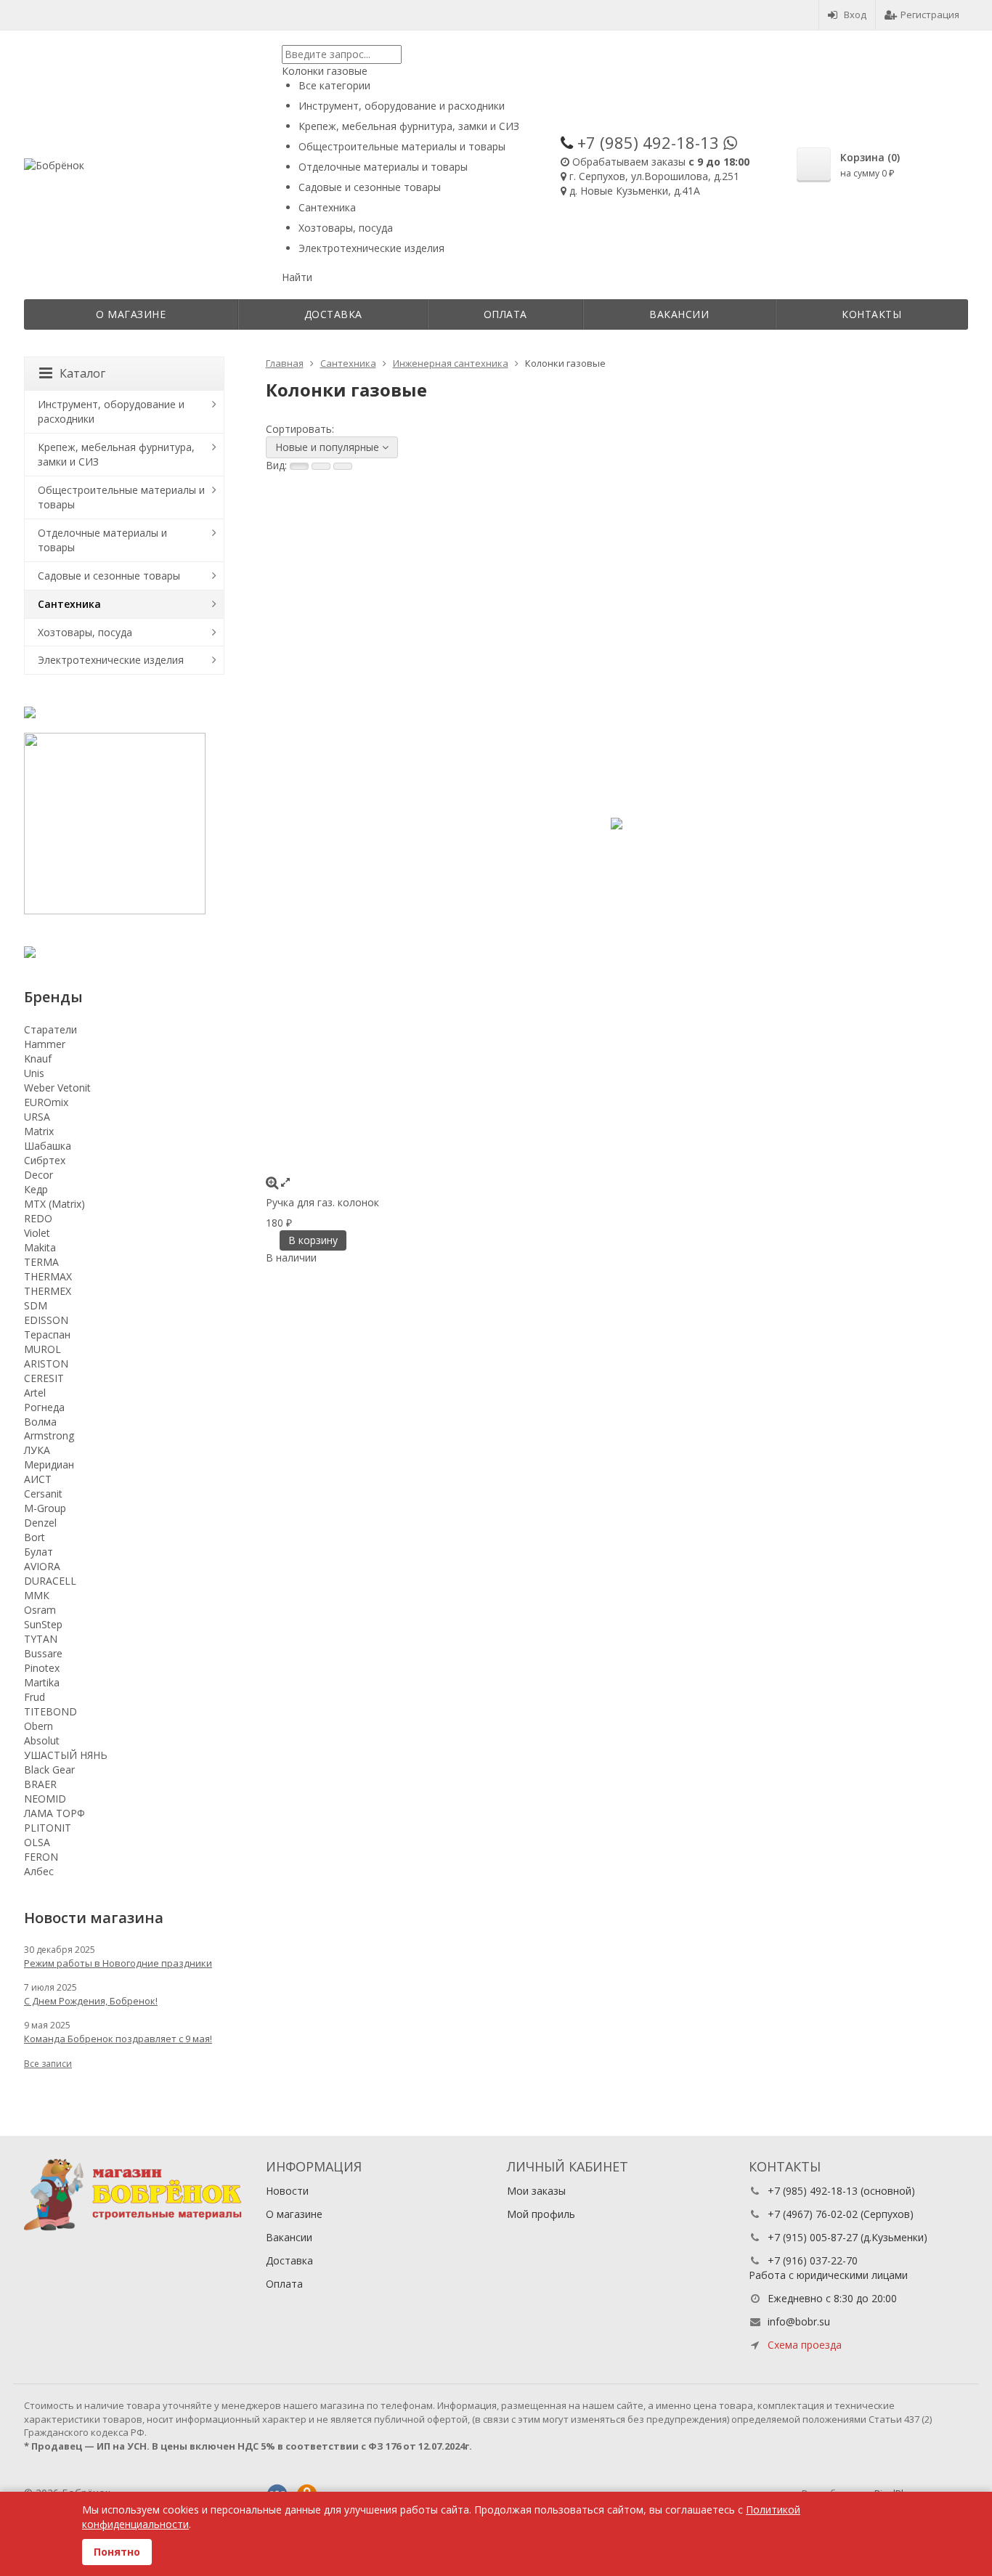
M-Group (45, 1508)
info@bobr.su (799, 2321)
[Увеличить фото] (272, 1182)
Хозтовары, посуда (85, 632)
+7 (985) (648, 142)
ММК (37, 1595)
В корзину (313, 1240)
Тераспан (47, 1334)
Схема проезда (805, 2345)
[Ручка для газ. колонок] (617, 824)
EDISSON (46, 1320)
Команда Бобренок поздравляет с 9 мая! (118, 2039)
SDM (36, 1305)
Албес (39, 1871)
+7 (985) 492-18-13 (813, 2191)
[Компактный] (343, 466)
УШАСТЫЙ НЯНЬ (66, 1755)
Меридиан (49, 1464)
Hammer (45, 1044)
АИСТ (38, 1479)
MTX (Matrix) (54, 1204)
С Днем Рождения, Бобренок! (91, 2001)
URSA (37, 1117)
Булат (38, 1552)
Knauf (38, 1059)
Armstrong (49, 1435)
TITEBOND (50, 1711)
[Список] (321, 466)
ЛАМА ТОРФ (54, 1813)
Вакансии (679, 314)
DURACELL (50, 1581)
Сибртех (45, 1160)
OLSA (37, 1842)
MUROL (42, 1349)
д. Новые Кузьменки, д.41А (635, 191)
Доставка (333, 314)
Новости (287, 2191)
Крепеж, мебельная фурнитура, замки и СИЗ (116, 454)
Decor (38, 1175)
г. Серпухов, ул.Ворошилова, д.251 (654, 176)
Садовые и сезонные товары (109, 576)
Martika (42, 1682)
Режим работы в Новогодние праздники (118, 1963)
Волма (40, 1422)
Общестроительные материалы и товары (121, 497)
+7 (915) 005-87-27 (813, 2237)
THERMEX (48, 1291)
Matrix (39, 1131)
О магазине (131, 314)
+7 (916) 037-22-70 (813, 2260)
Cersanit (43, 1494)
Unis (34, 1073)
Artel (35, 1393)
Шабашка (48, 1146)
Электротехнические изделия (111, 660)
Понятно (117, 2552)
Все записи (48, 2064)
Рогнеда (44, 1407)
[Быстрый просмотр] (285, 1182)
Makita (40, 1247)
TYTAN (41, 1639)
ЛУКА (37, 1450)
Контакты (871, 314)
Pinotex (42, 1668)
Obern (38, 1726)
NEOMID (45, 1799)
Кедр (36, 1189)
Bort (34, 1537)
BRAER (40, 1784)
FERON (41, 1857)
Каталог (82, 373)
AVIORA (42, 1566)
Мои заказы (536, 2191)
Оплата (505, 314)
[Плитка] (299, 466)
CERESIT (44, 1378)
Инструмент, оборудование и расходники (111, 411)
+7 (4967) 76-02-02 (813, 2214)
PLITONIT (48, 1828)
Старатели (50, 1029)
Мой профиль (541, 2214)
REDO (38, 1218)
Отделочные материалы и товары (102, 540)
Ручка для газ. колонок (322, 1202)
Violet (37, 1233)
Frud (34, 1697)
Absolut (42, 1740)
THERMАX (48, 1276)
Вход (855, 15)
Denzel (40, 1523)
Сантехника (69, 604)
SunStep (43, 1624)
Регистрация (930, 15)
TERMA (41, 1262)
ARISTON (46, 1364)
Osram (40, 1610)
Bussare (43, 1653)
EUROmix (46, 1102)
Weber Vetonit (57, 1088)
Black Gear (49, 1770)
